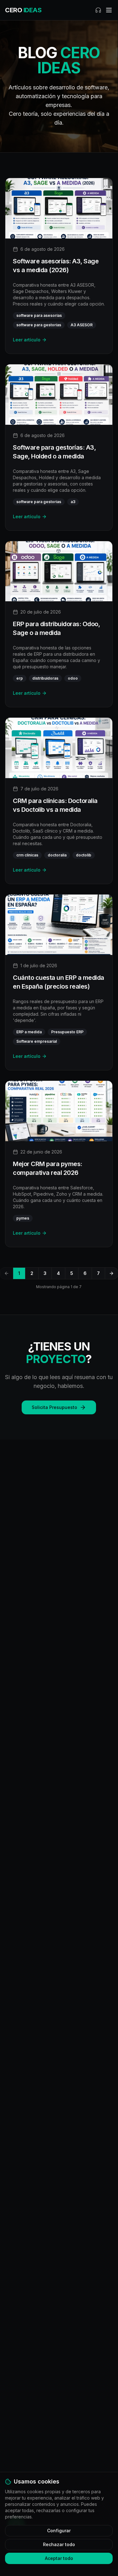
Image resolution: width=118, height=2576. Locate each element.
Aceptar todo (59, 2558)
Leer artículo (27, 340)
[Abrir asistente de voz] (98, 10)
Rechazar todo (59, 2544)
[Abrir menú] (109, 10)
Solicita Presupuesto (54, 1407)
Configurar (59, 2531)
